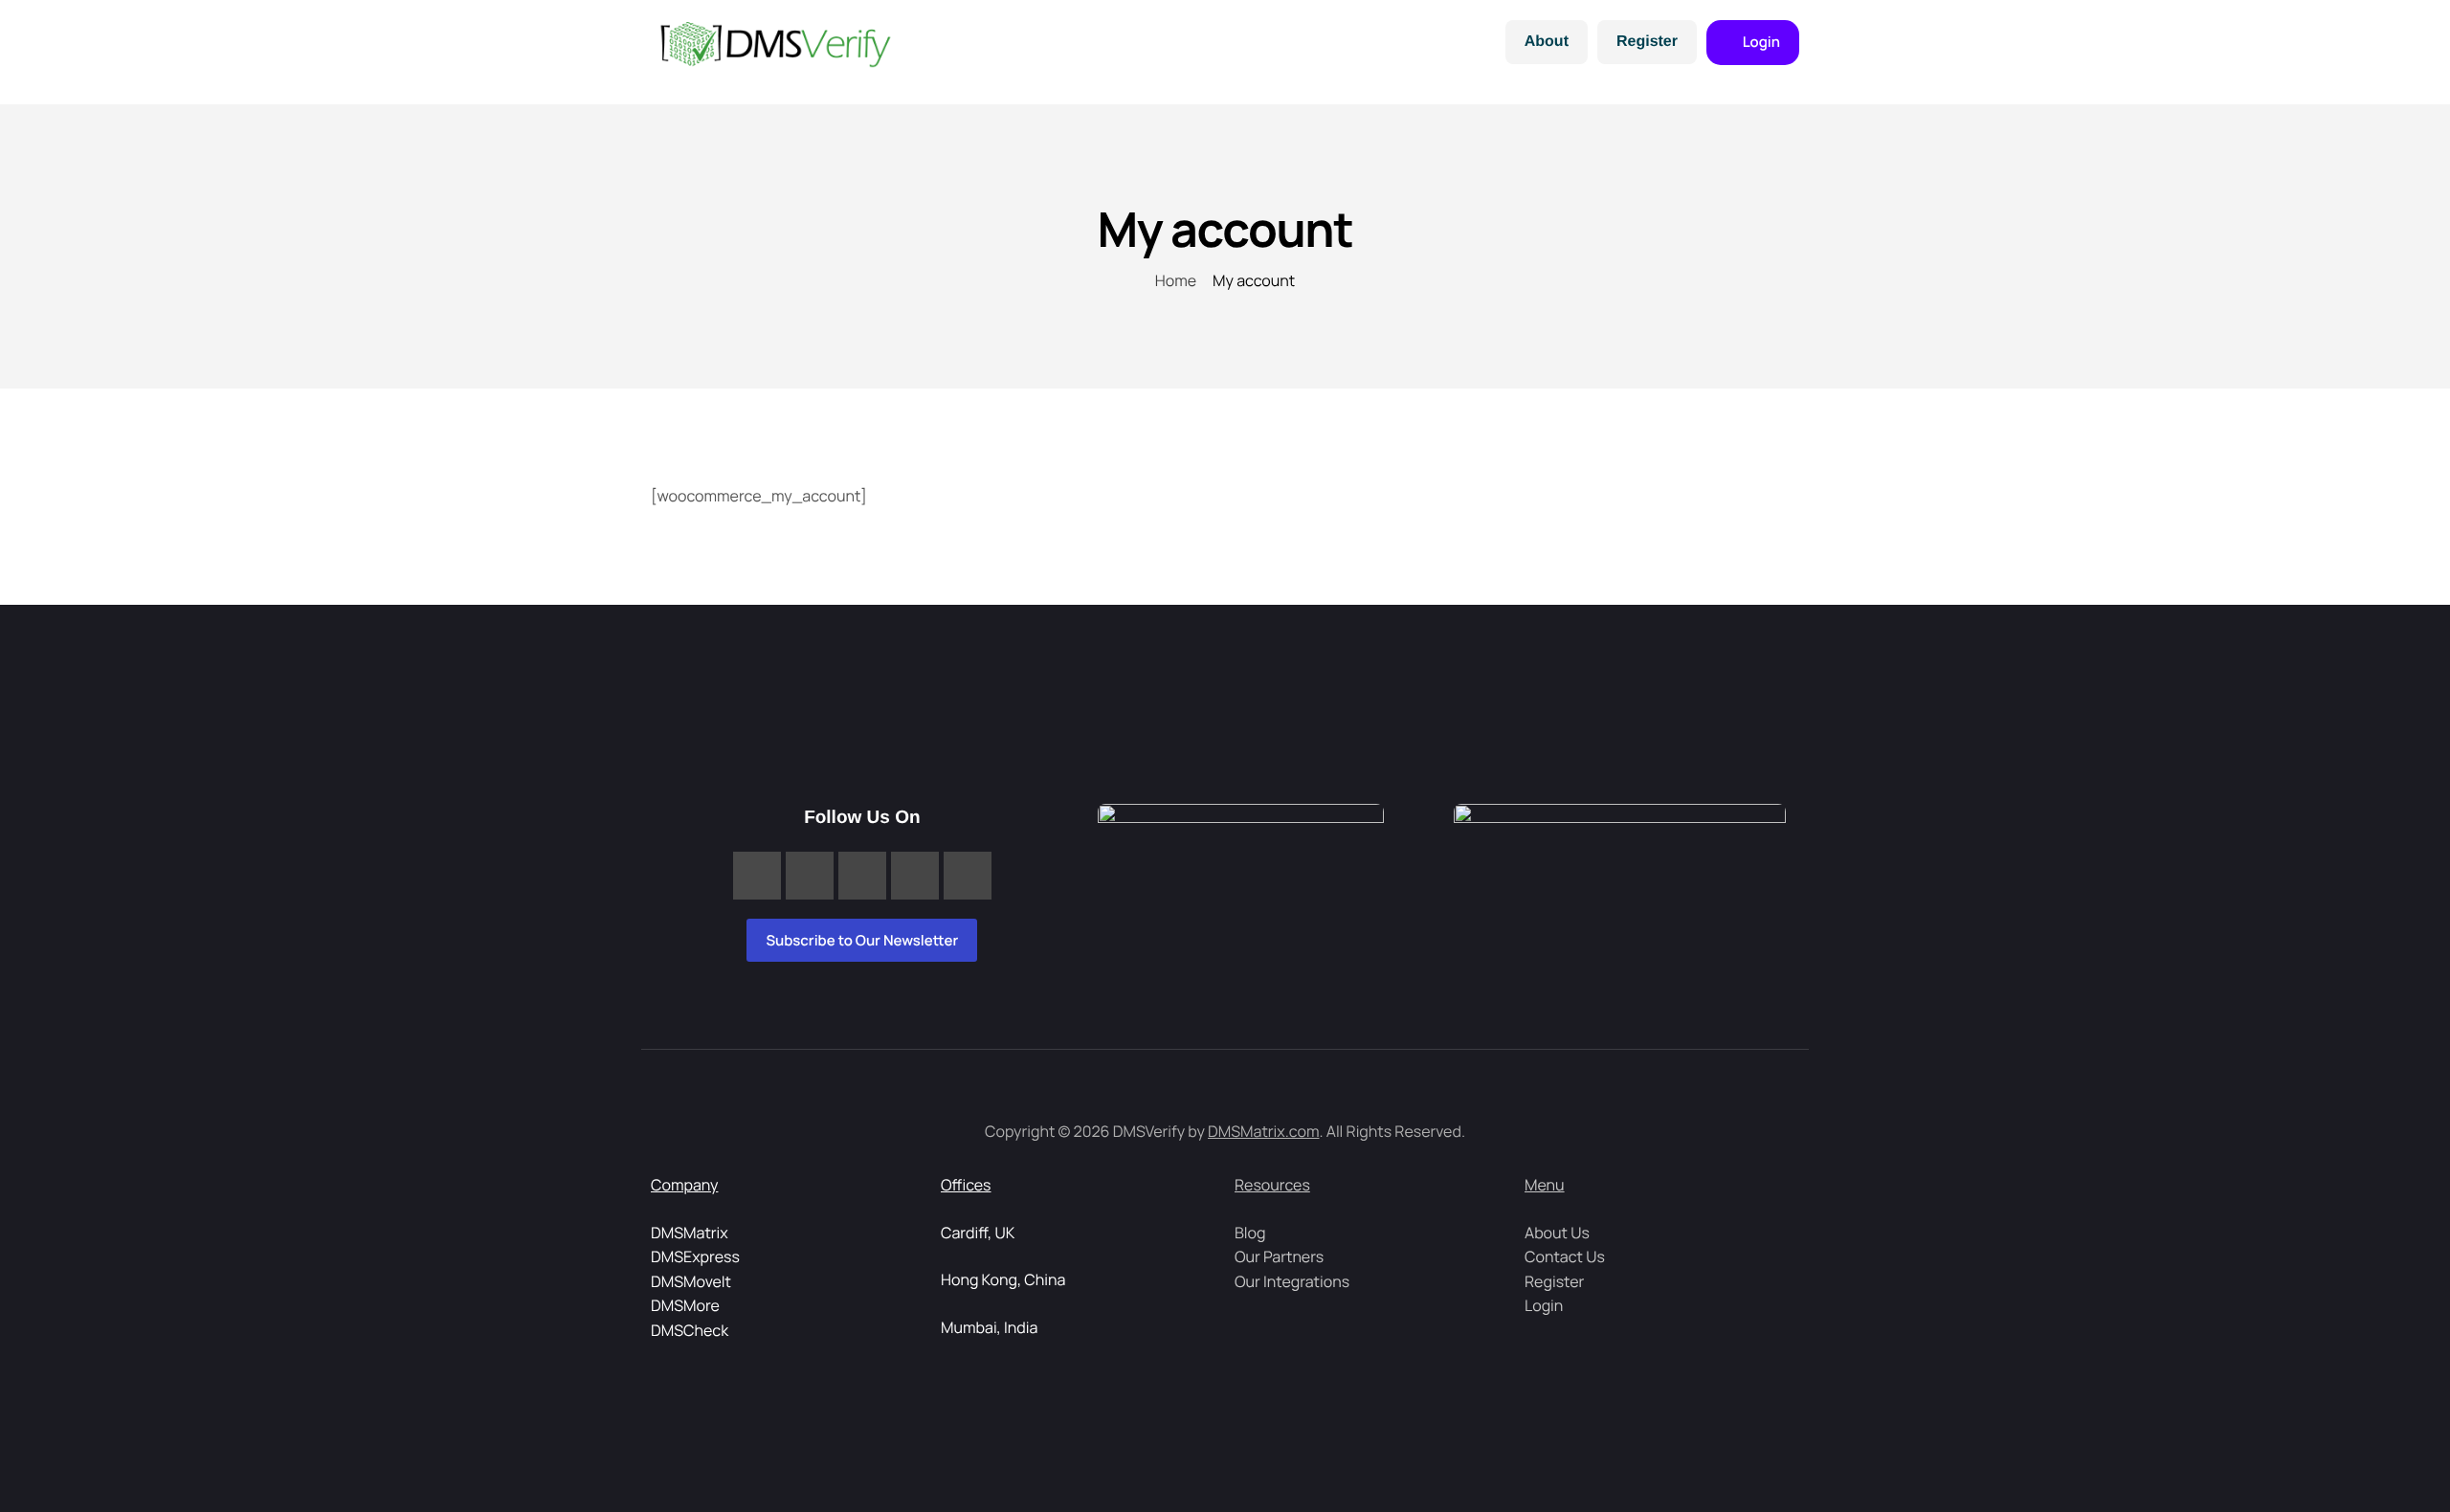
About (1547, 42)
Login (1544, 1305)
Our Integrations (1292, 1281)
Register (1647, 42)
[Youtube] (968, 876)
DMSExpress (695, 1256)
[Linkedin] (810, 876)
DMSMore (685, 1305)
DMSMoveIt (691, 1281)
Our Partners (1279, 1256)
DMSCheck (690, 1330)
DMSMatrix (690, 1233)
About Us (1557, 1233)
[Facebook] (757, 876)
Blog (1250, 1233)
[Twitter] (915, 876)
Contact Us (1565, 1256)
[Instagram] (862, 876)
